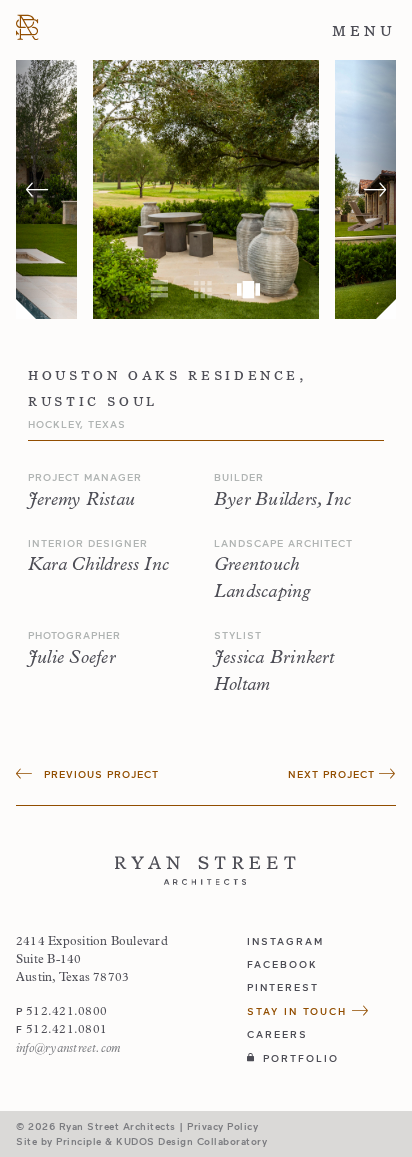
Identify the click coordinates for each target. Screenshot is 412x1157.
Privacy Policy (222, 1126)
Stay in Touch (299, 1011)
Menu (364, 31)
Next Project (333, 774)
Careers (277, 1034)
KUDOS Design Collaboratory (191, 1141)
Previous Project (99, 774)
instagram (285, 941)
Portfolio (301, 1058)
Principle (79, 1141)
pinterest (283, 987)
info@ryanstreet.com (68, 1049)
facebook (282, 964)
